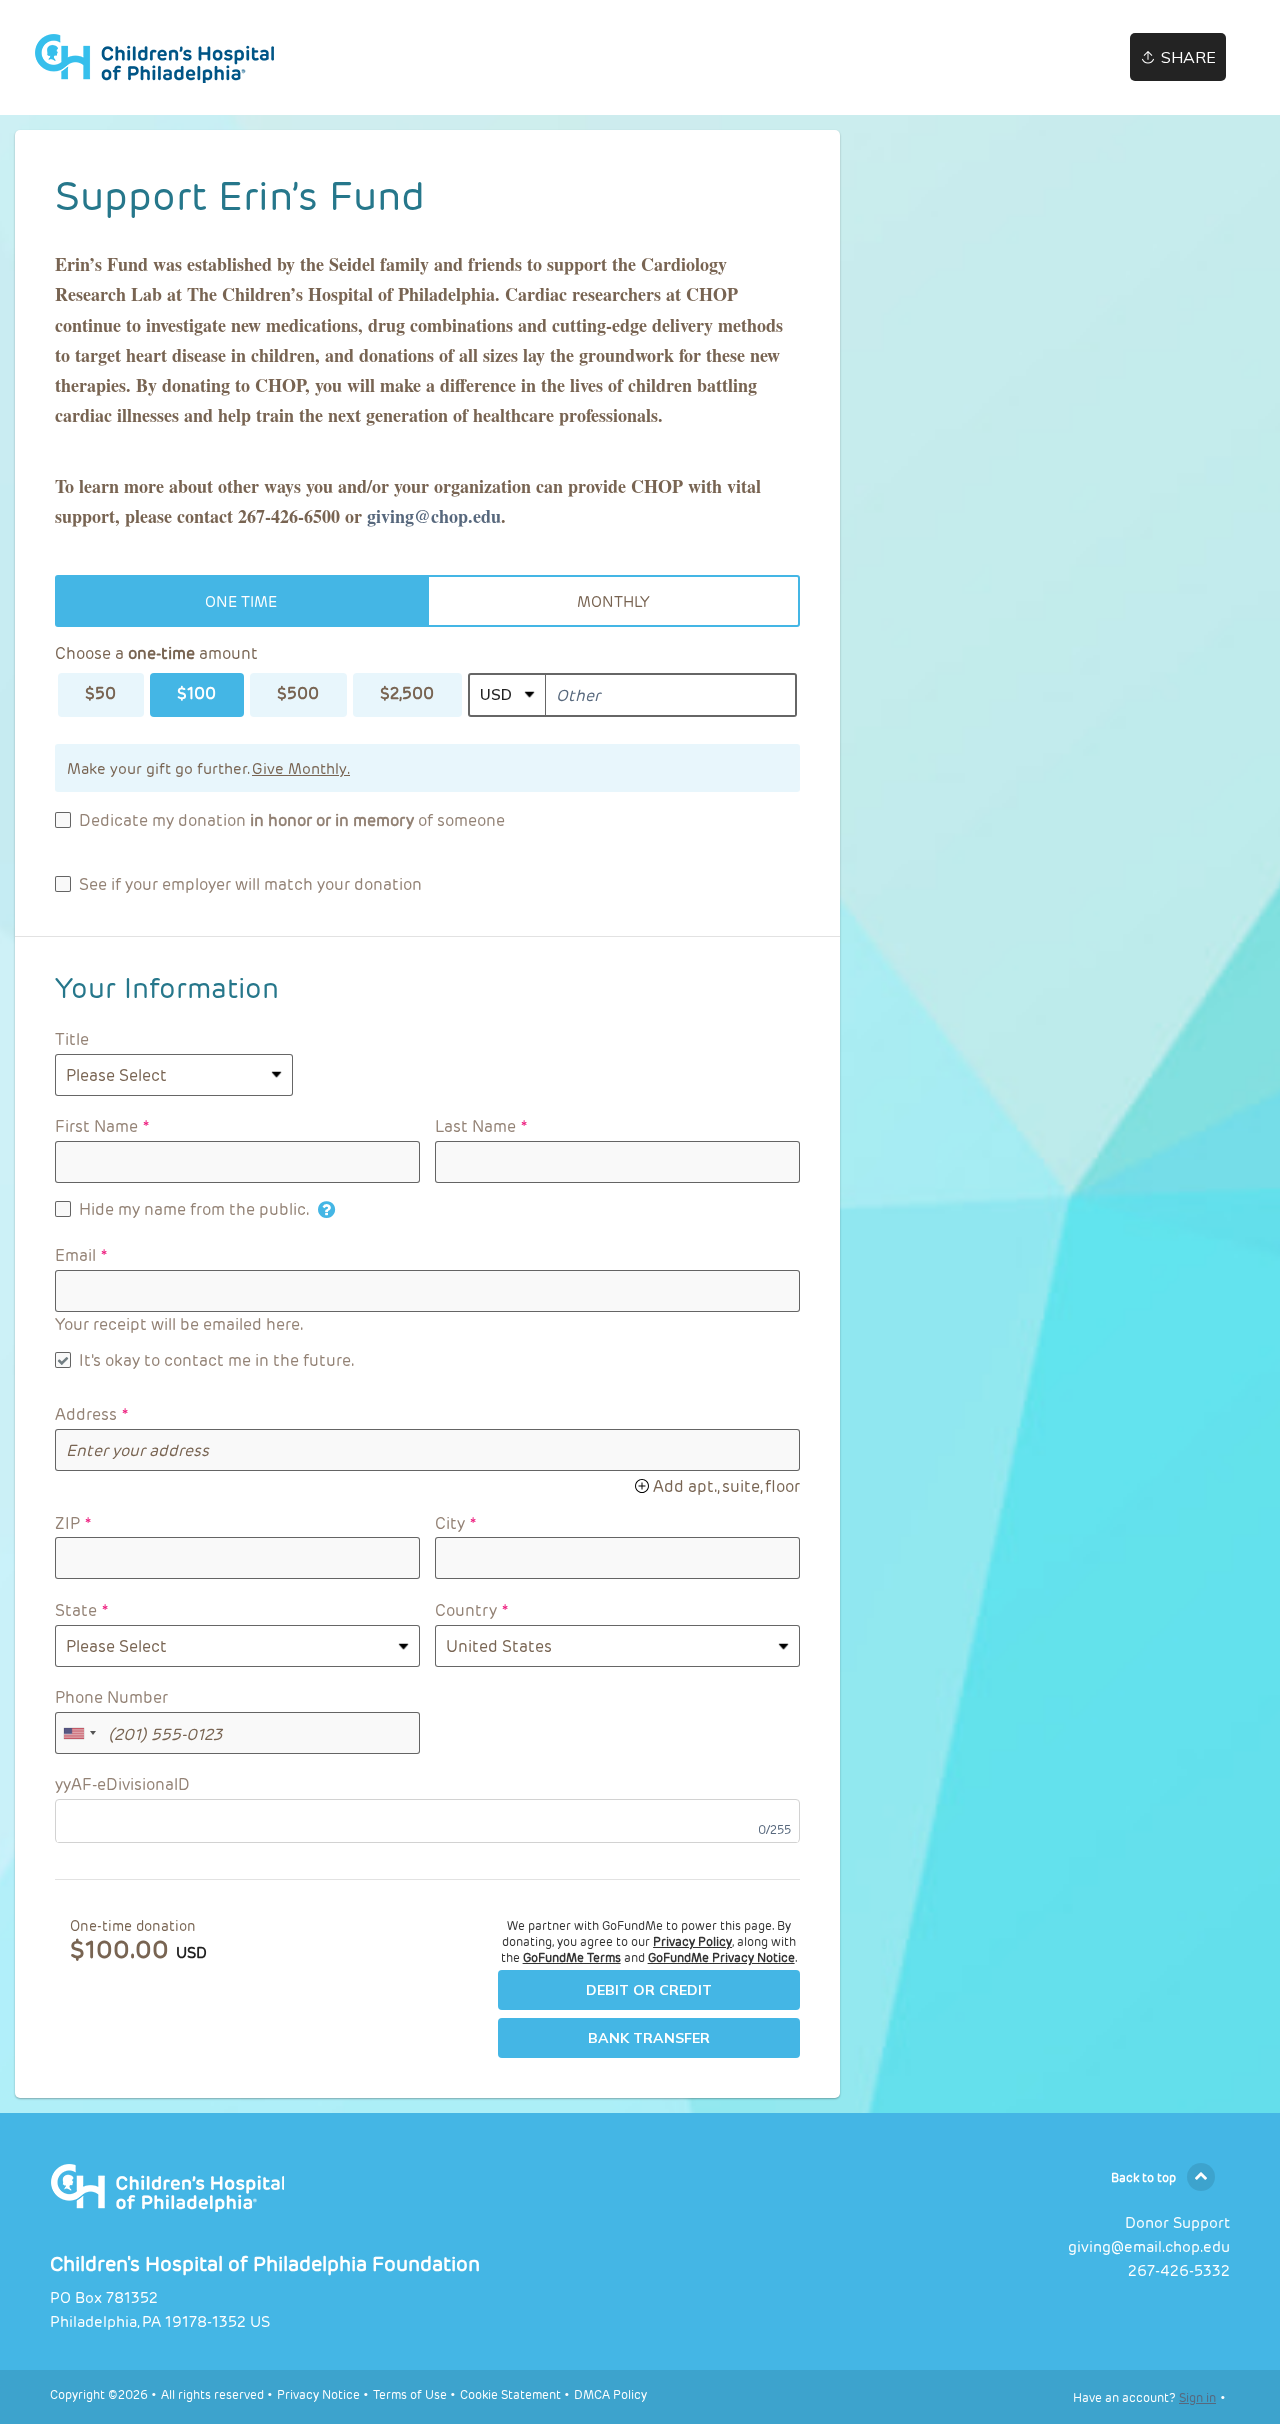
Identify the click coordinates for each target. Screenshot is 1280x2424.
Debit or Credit (649, 1990)
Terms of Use (410, 2394)
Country (466, 1609)
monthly (613, 601)
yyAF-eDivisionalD (122, 1783)
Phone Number (111, 1696)
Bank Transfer (649, 2038)
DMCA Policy (610, 2394)
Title (72, 1038)
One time (241, 601)
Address (86, 1413)
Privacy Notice (318, 2394)
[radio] (241, 601)
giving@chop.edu (434, 516)
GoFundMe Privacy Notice (721, 1957)
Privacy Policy (692, 1941)
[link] (180, 58)
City (450, 1522)
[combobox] (79, 1733)
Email (75, 1254)
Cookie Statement (510, 2394)
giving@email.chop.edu (1149, 2246)
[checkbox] (280, 820)
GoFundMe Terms (572, 1957)
